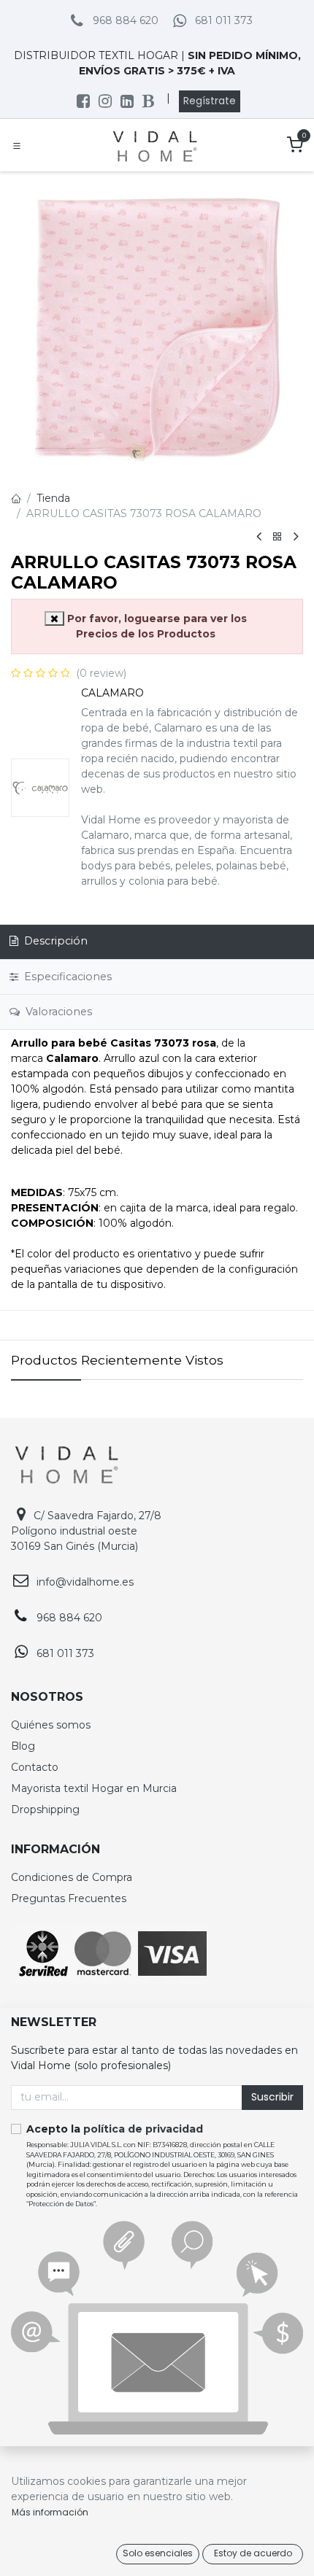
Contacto (35, 1767)
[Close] (54, 618)
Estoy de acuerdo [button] (253, 2553)
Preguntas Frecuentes (69, 1898)
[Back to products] (277, 537)
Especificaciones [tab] (66, 977)
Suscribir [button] (272, 2097)
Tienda (53, 498)
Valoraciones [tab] (57, 1012)
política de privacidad (143, 2129)
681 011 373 (224, 20)
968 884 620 (126, 20)
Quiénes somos (51, 1725)
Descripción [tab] (54, 941)
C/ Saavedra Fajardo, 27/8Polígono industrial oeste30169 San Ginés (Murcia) (86, 1531)
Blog (23, 1746)
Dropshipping (45, 1809)
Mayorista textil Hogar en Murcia (94, 1788)
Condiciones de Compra (72, 1877)
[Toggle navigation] (17, 145)
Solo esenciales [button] (158, 2553)
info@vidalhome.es (85, 1582)
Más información (50, 2512)
